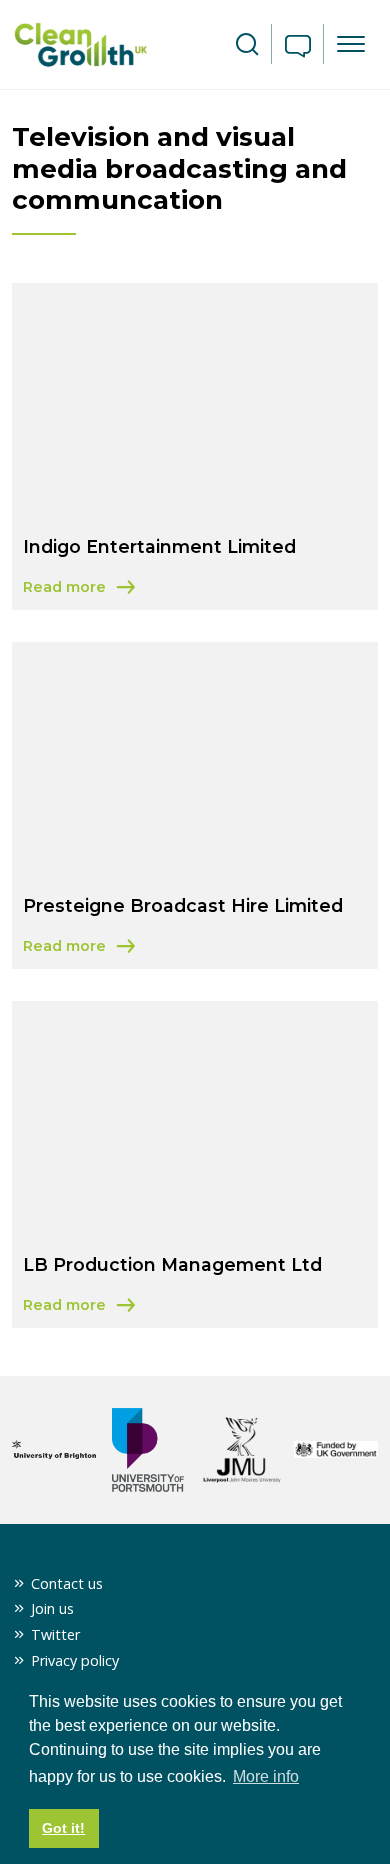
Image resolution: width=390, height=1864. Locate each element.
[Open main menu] (351, 44)
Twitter (55, 1634)
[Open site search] (247, 45)
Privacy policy (75, 1660)
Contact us (67, 1583)
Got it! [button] (63, 1828)
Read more (158, 588)
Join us (52, 1608)
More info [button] (266, 1776)
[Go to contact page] (298, 48)
